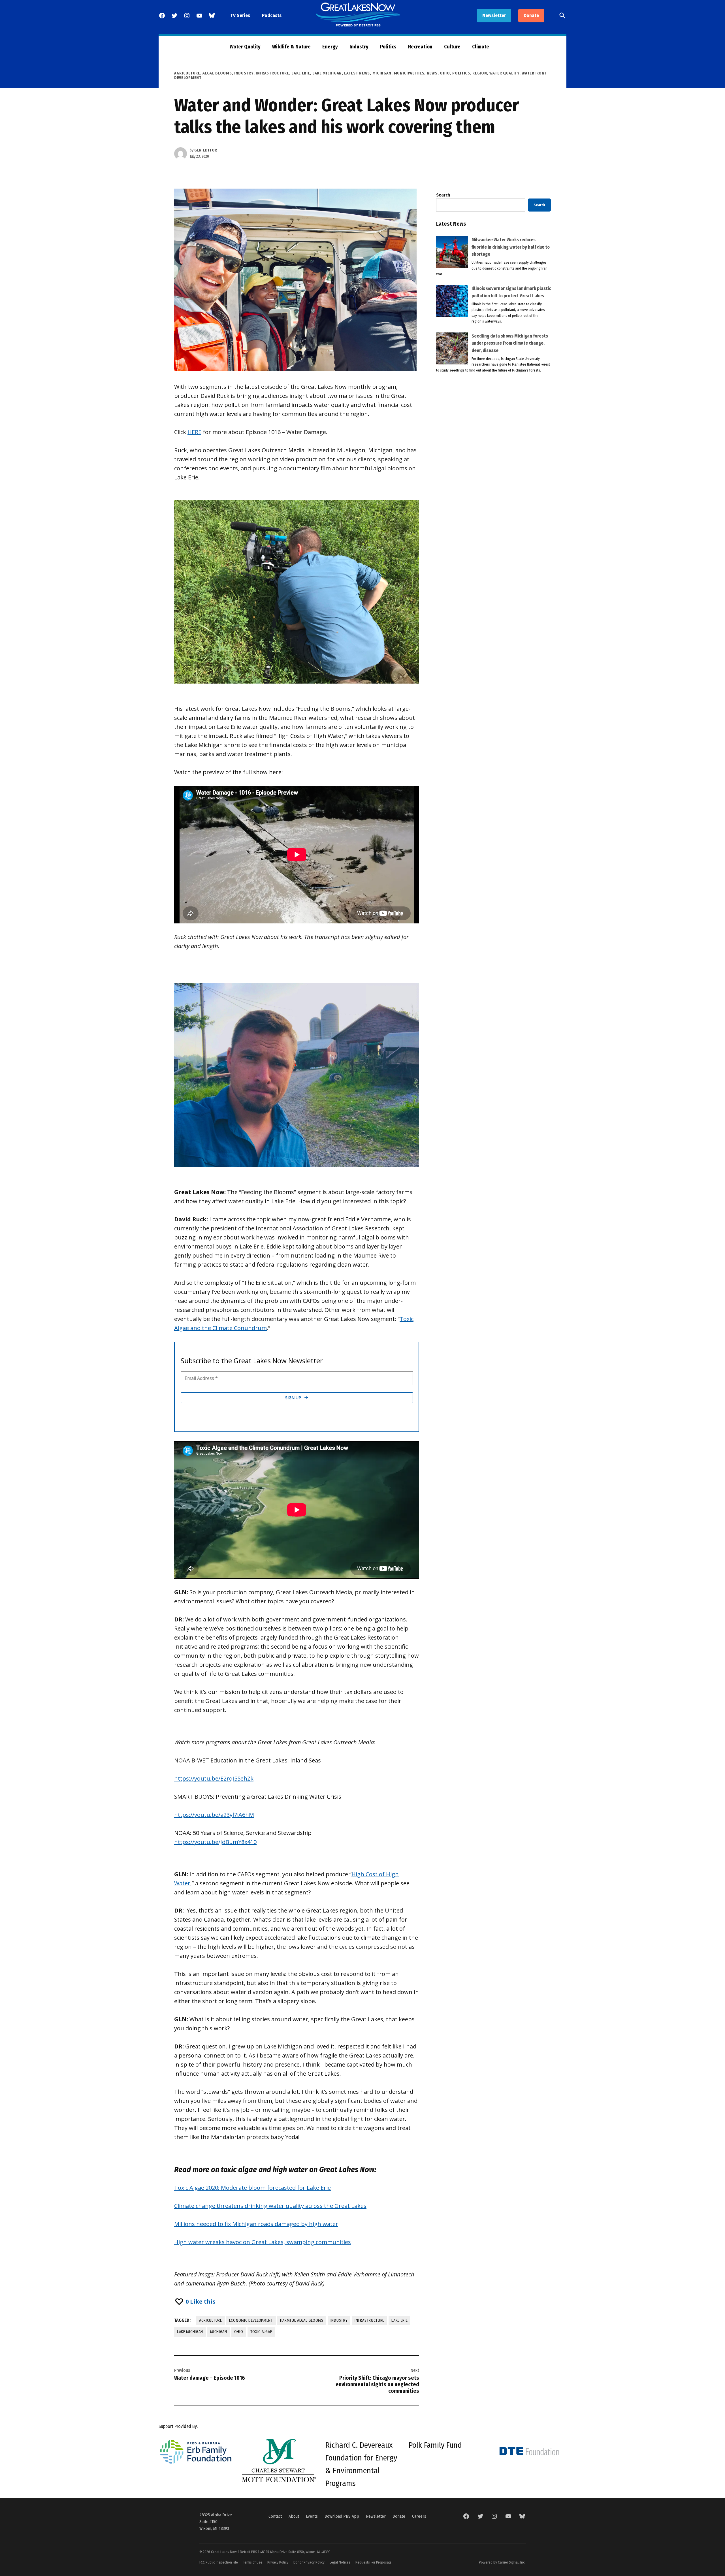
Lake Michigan (327, 73)
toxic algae (261, 2332)
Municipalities (409, 73)
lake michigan (190, 2332)
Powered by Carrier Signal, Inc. (502, 2562)
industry (339, 2320)
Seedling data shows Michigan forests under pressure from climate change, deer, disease (510, 343)
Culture (452, 47)
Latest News (357, 73)
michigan (219, 2332)
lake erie (399, 2320)
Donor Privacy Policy (309, 2562)
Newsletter (494, 15)
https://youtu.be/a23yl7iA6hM (214, 1815)
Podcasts (272, 15)
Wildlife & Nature (291, 47)
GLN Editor (206, 150)
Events (312, 2516)
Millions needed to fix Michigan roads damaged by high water (256, 2224)
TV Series (240, 15)
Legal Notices (340, 2562)
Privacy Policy (278, 2562)
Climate (481, 47)
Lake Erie (301, 73)
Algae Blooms (217, 73)
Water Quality (245, 47)
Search (443, 195)
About (294, 2516)
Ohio (445, 73)
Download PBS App (342, 2516)
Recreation (420, 47)
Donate (531, 15)
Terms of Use (253, 2562)
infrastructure (369, 2320)
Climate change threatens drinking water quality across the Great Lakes (270, 2206)
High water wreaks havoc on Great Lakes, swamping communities (263, 2242)
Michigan (382, 73)
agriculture (211, 2320)
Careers (419, 2516)
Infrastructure (272, 73)
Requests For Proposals (373, 2562)
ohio (239, 2332)
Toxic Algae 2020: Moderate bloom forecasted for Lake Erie (252, 2188)
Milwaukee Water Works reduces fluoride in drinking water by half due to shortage (511, 247)
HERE (194, 432)
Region (480, 73)
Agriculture (187, 73)
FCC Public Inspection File (219, 2562)
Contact (275, 2516)
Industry (359, 47)
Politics (388, 47)
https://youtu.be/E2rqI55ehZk (214, 1778)
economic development (251, 2320)
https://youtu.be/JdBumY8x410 (215, 1842)
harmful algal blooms (302, 2320)
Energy (330, 47)
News (432, 73)
